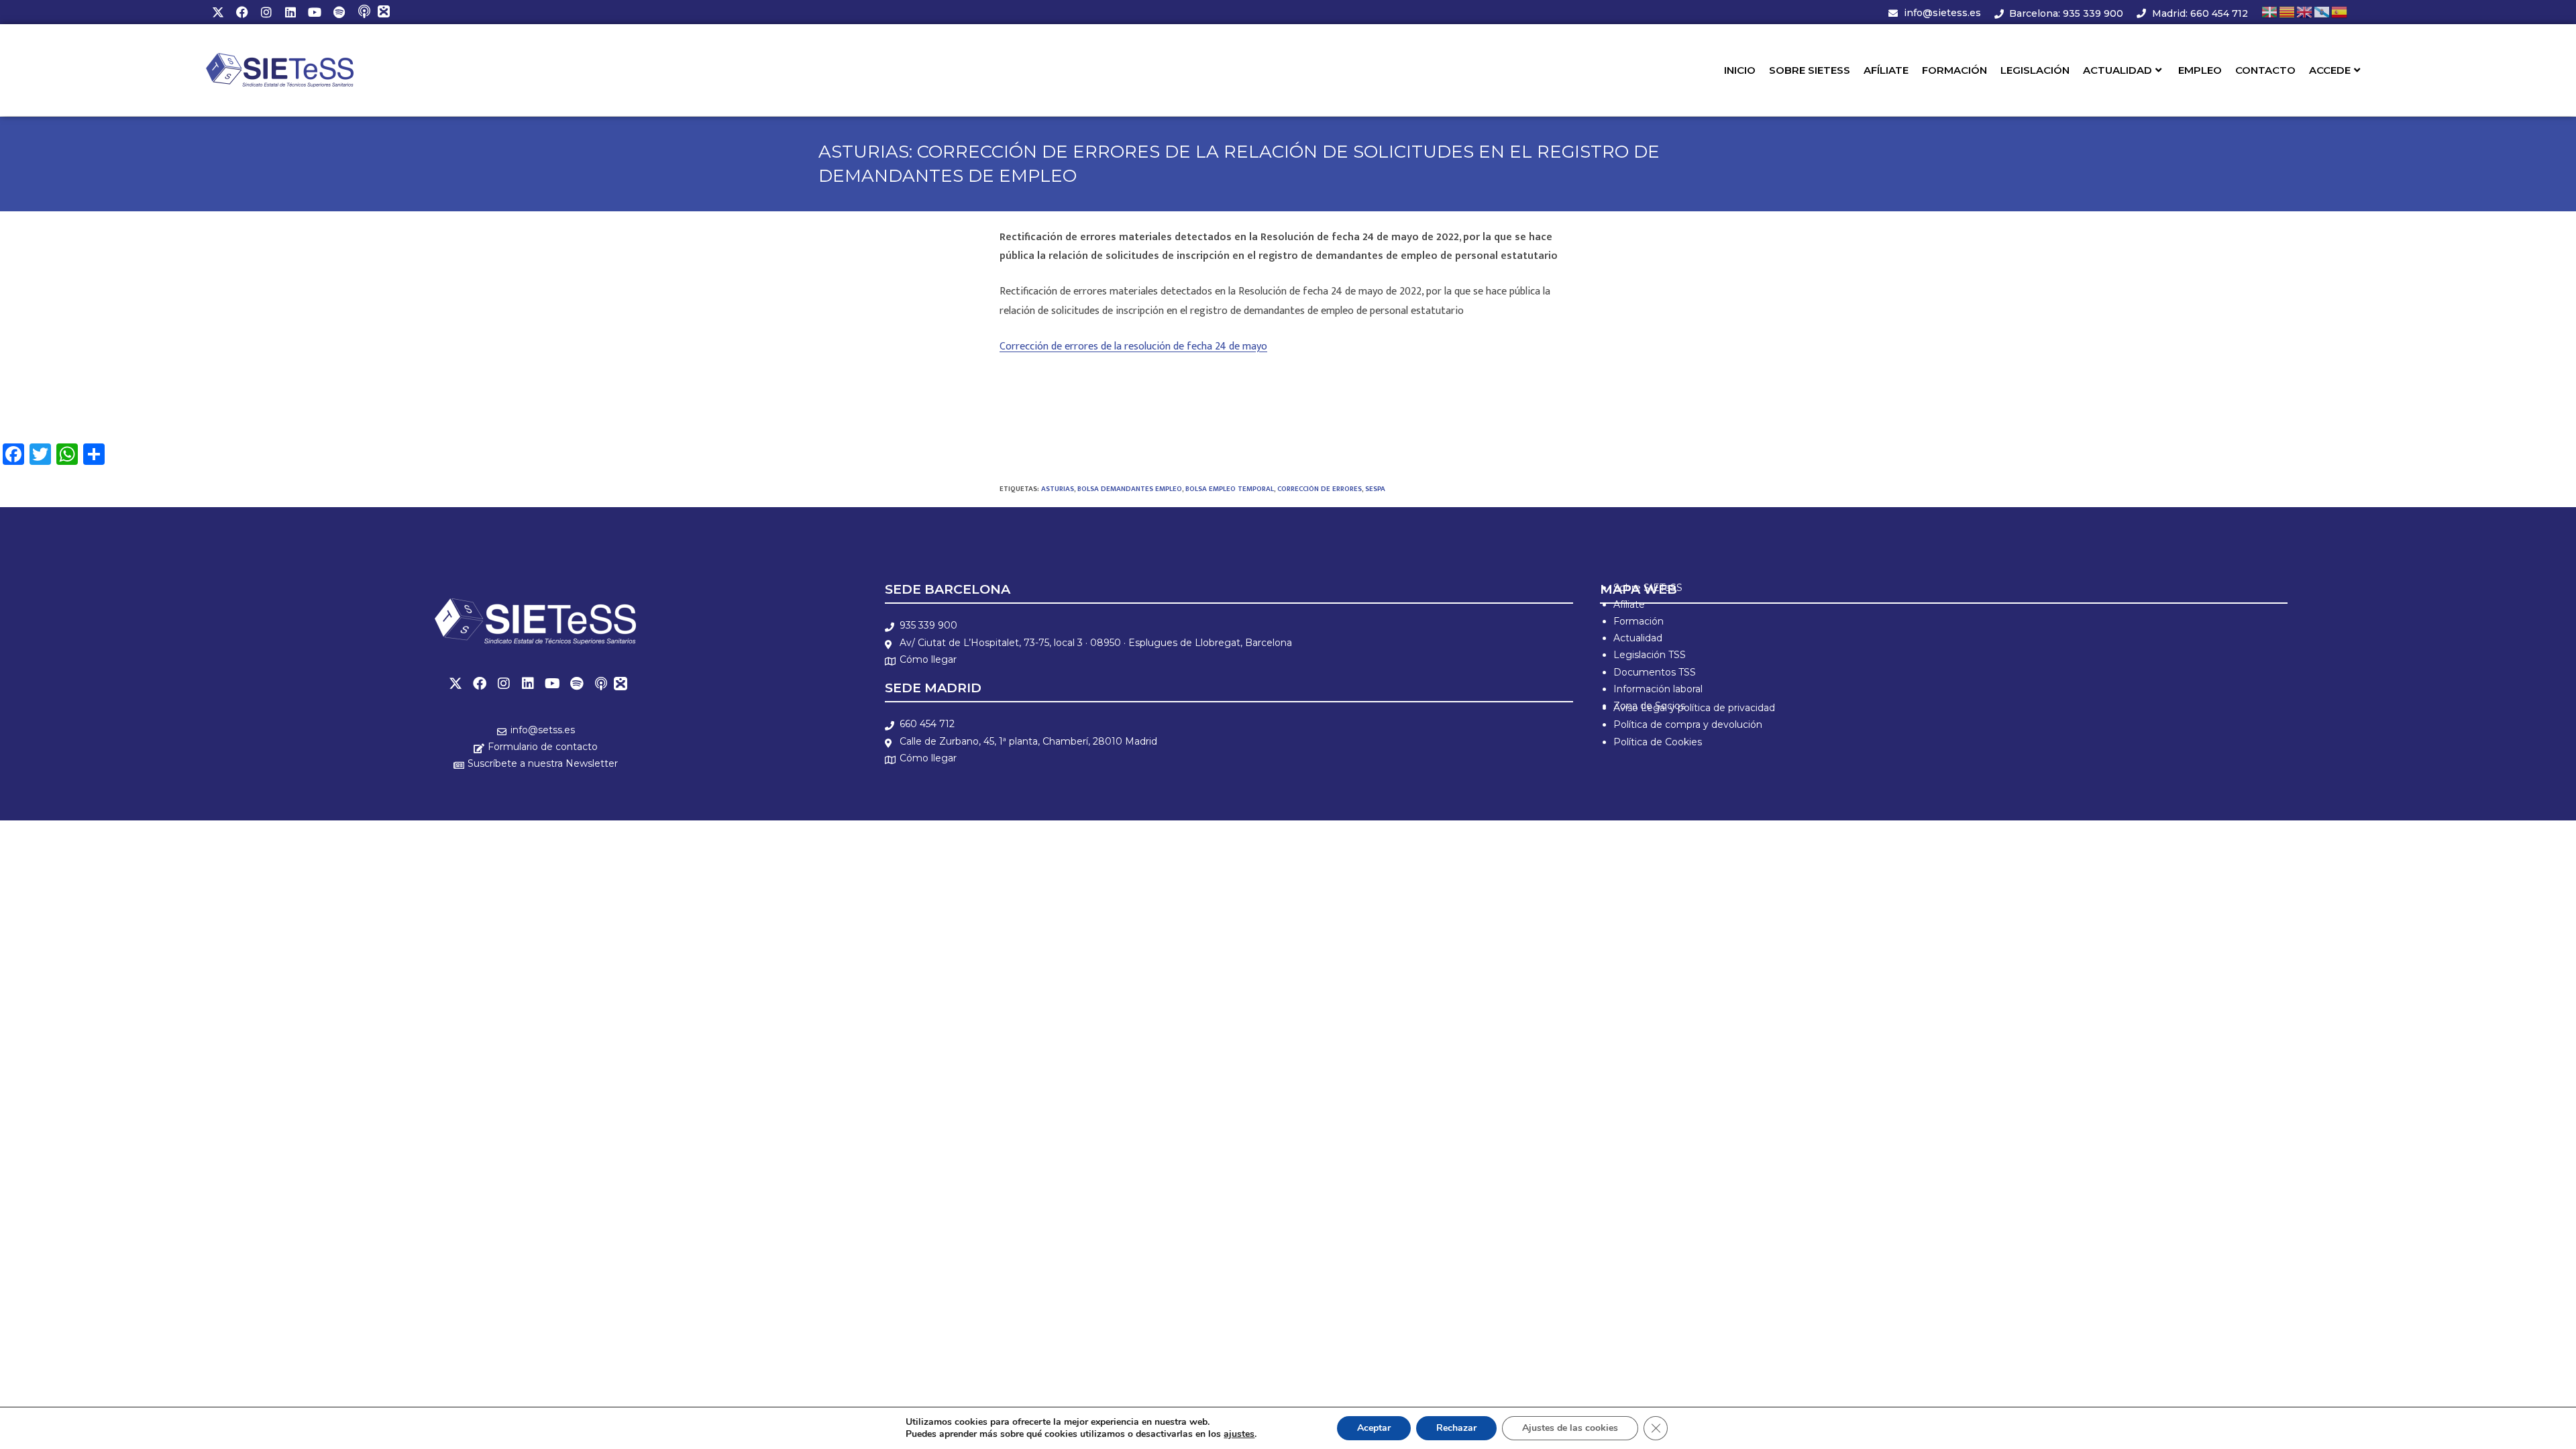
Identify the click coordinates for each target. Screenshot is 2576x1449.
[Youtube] (315, 12)
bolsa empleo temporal (1230, 489)
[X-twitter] (218, 12)
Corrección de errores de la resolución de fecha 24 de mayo (1133, 346)
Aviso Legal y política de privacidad (1694, 708)
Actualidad (1638, 638)
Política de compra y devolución (1688, 724)
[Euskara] (2270, 12)
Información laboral (1658, 689)
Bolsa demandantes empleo (1130, 489)
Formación (1639, 621)
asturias (1058, 489)
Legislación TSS (1650, 655)
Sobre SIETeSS (1648, 588)
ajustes (1239, 1434)
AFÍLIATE (1886, 70)
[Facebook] (242, 12)
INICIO (1740, 70)
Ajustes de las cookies (1570, 1428)
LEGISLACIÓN (2035, 70)
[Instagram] (266, 12)
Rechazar (1456, 1428)
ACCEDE (2330, 70)
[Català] (2288, 12)
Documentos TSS (1655, 672)
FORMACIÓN (1954, 70)
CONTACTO (2265, 70)
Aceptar (1374, 1428)
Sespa (1375, 489)
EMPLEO (2200, 70)
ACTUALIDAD (2117, 70)
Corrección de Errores (1320, 489)
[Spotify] (339, 12)
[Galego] (2322, 12)
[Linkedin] (290, 12)
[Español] (2340, 12)
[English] (2305, 12)
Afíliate (1629, 604)
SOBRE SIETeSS (1810, 70)
